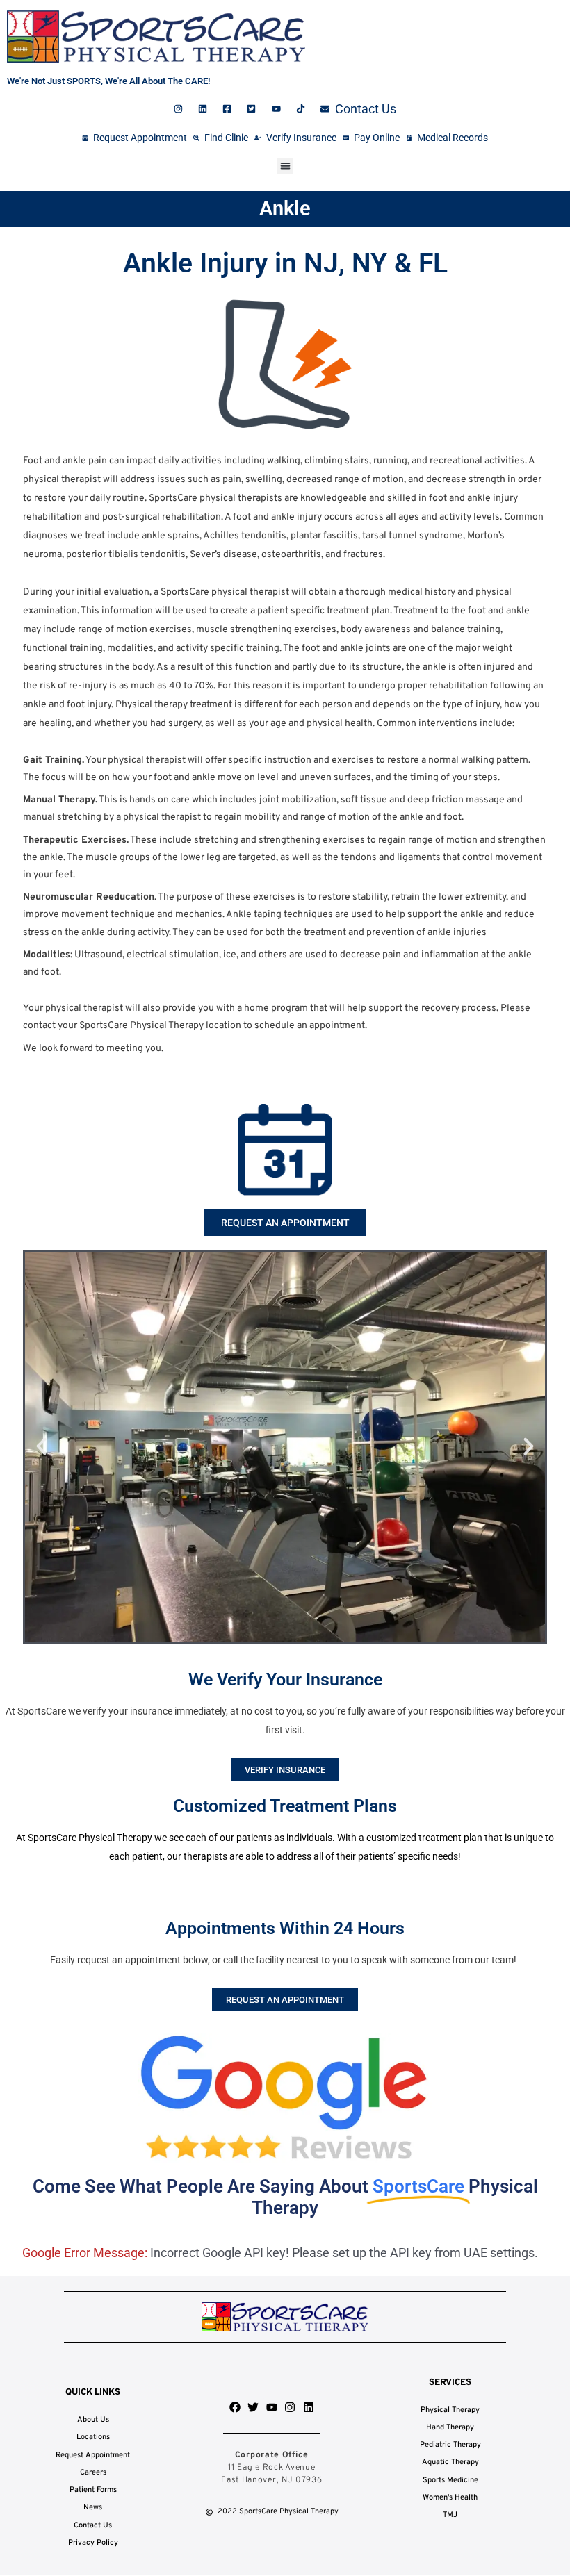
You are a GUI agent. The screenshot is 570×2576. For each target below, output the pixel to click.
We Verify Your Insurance (285, 1679)
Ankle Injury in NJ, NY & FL (285, 263)
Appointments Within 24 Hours (285, 1928)
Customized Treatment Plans (285, 1806)
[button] (285, 166)
